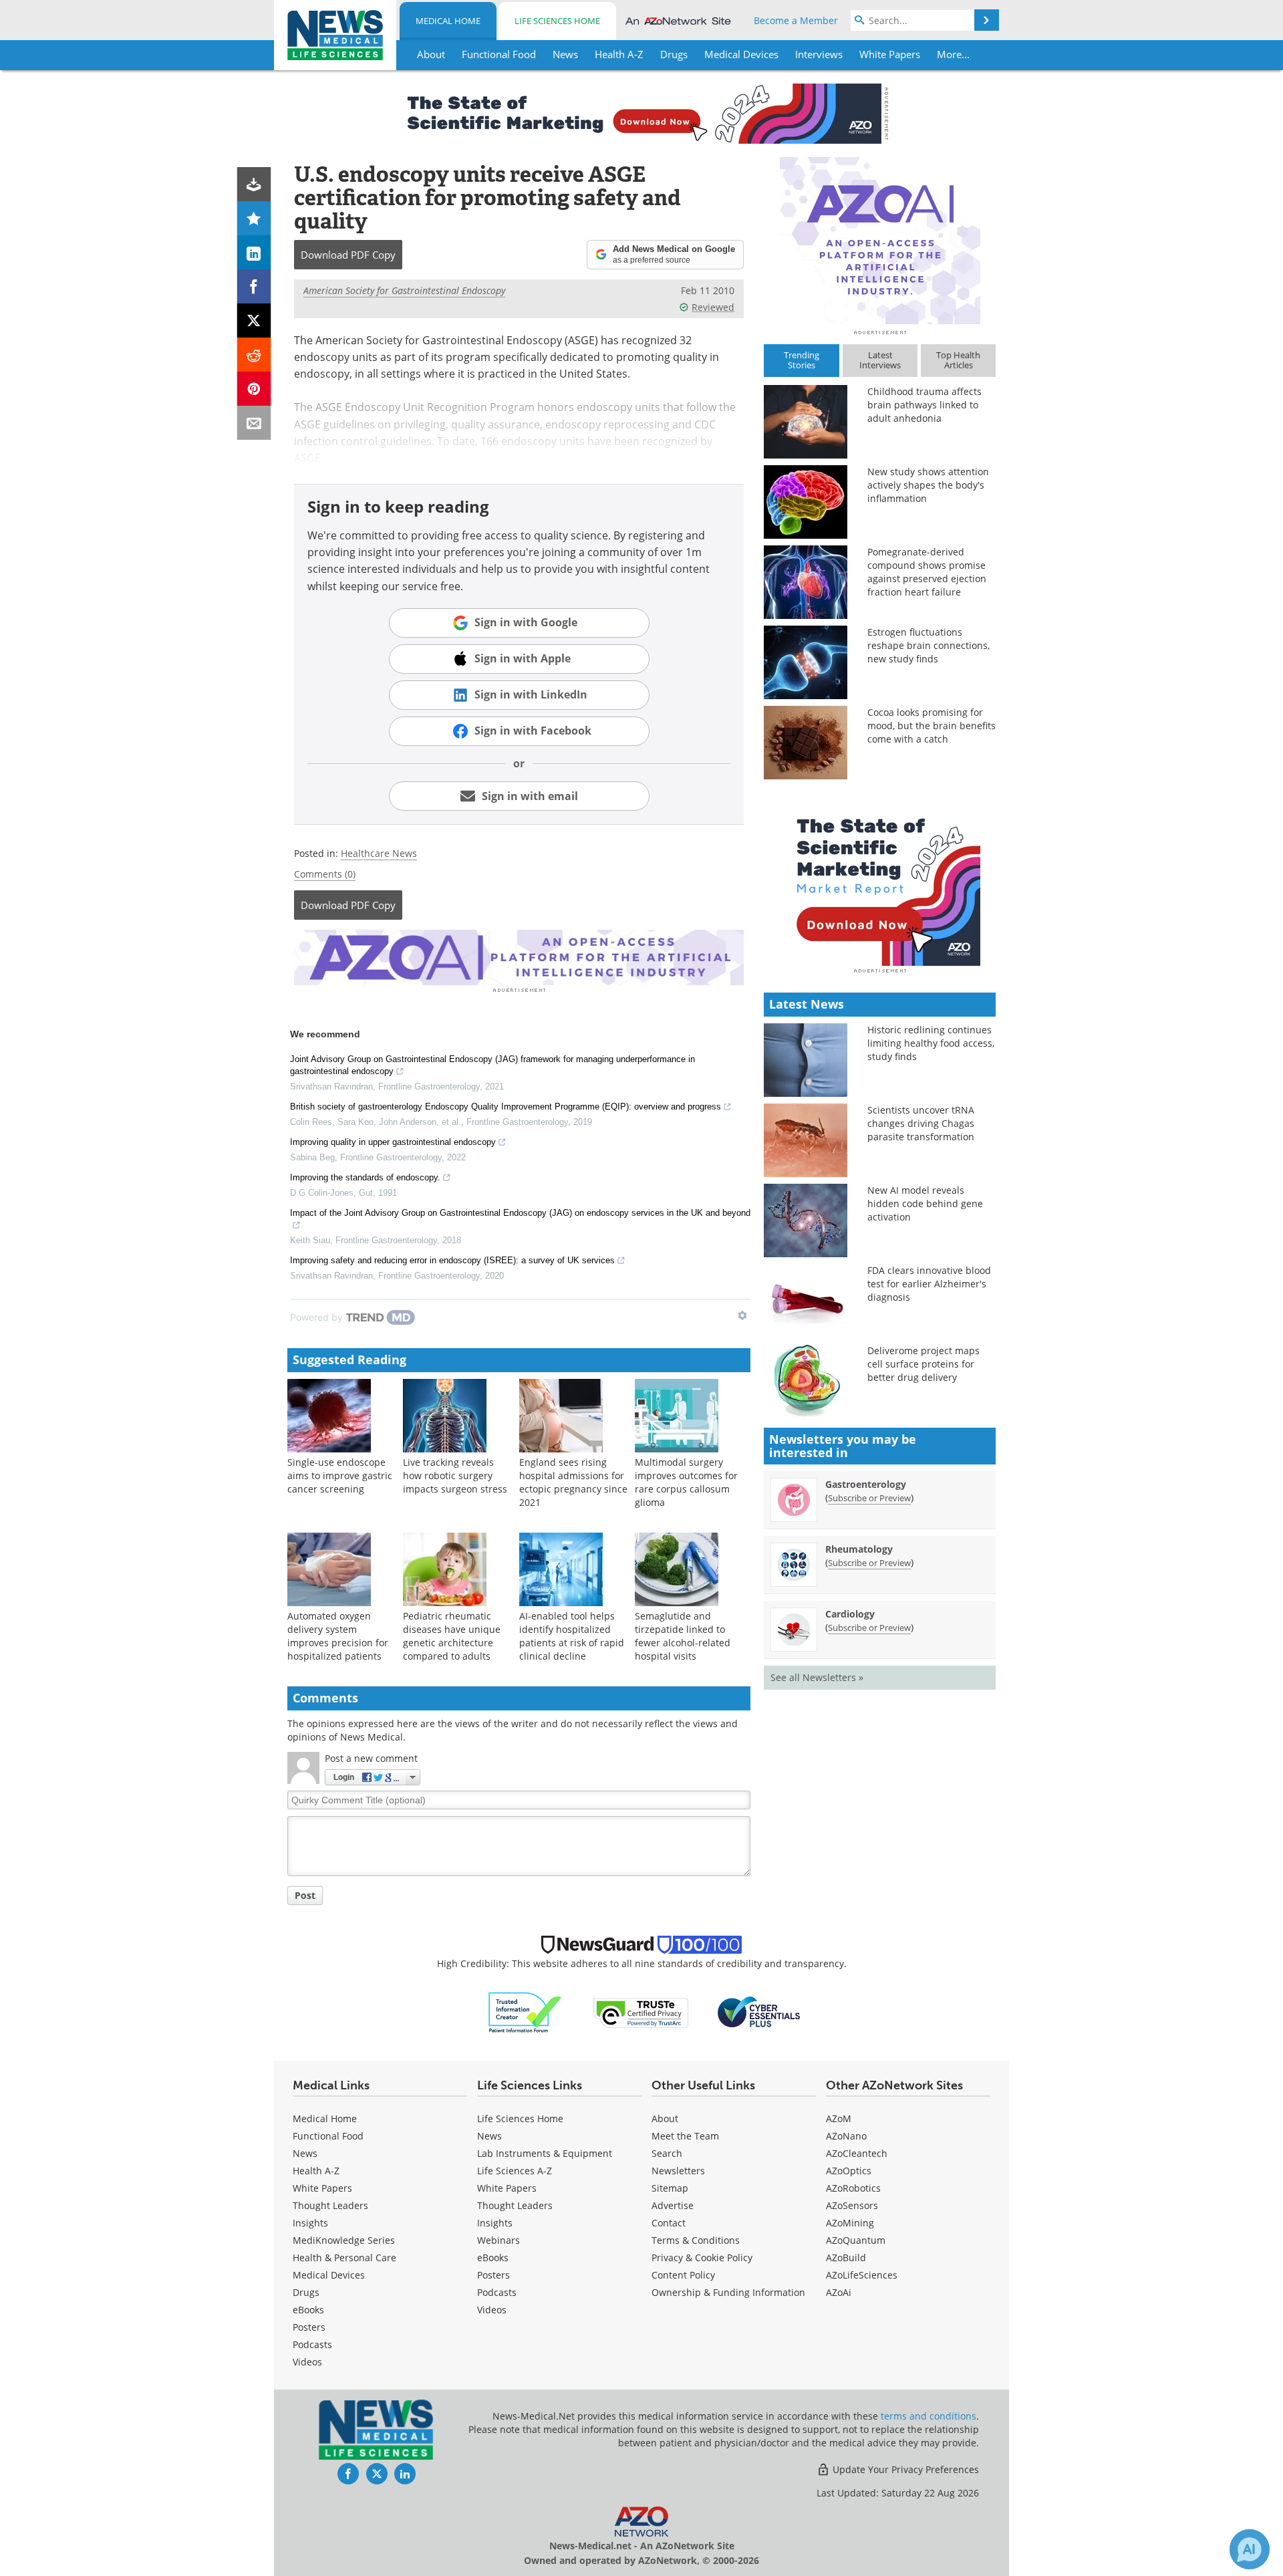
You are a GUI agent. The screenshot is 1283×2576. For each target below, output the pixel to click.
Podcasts (312, 2344)
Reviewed (713, 307)
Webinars (498, 2240)
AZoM (839, 2118)
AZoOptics (849, 2171)
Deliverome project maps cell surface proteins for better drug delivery (923, 1364)
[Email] (254, 423)
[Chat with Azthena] (1250, 2549)
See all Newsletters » (817, 1677)
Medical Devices (329, 2275)
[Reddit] (254, 355)
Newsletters (678, 2171)
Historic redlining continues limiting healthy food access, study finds (931, 1043)
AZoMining (850, 2223)
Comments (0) (325, 874)
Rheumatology (859, 1549)
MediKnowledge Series (344, 2240)
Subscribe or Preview (869, 1498)
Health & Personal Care (344, 2258)
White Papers (322, 2188)
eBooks (308, 2310)
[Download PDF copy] (254, 184)
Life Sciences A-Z (515, 2171)
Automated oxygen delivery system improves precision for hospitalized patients (338, 1636)
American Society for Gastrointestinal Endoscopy (404, 290)
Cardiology (850, 1614)
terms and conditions (929, 2416)
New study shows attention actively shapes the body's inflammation (928, 485)
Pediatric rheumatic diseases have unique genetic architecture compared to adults (452, 1636)
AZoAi (839, 2292)
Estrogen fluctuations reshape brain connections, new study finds (929, 645)
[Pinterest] (254, 389)
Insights (310, 2223)
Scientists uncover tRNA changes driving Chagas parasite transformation (921, 1123)
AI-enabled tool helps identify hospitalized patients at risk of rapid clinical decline (572, 1636)
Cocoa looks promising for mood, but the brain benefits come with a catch (932, 726)
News (305, 2153)
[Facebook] (254, 286)
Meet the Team (685, 2136)
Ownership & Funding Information (728, 2292)
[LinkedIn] (254, 252)
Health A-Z (316, 2171)
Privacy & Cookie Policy (702, 2258)
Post (305, 1895)
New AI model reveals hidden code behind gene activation (925, 1203)
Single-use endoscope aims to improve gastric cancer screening (340, 1475)
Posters (309, 2327)
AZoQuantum (856, 2240)
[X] (254, 320)
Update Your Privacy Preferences (904, 2469)
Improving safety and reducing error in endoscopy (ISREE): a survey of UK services (452, 1260)
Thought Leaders (330, 2205)
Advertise (673, 2205)
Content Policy (683, 2275)
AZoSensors (852, 2205)
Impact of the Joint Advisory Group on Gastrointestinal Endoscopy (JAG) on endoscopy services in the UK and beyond (520, 1213)
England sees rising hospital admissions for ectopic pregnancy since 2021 (573, 1482)
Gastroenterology (866, 1484)
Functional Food (328, 2136)
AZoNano (846, 2136)
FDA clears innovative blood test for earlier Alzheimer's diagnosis (929, 1284)
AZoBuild (846, 2258)
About (665, 2118)
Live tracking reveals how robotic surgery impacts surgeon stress (455, 1475)
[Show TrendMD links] (742, 1315)
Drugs (306, 2292)
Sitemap (670, 2188)
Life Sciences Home (557, 21)
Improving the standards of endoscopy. (365, 1177)
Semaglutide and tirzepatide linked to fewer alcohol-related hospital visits (683, 1636)
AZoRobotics (853, 2188)
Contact (669, 2223)
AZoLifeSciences (862, 2275)
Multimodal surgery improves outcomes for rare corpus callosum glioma (686, 1482)
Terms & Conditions (696, 2240)
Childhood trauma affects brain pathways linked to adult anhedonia (924, 405)
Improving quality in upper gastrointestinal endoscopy (393, 1142)
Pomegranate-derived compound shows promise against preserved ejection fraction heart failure (927, 572)
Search (667, 2153)
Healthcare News (379, 853)
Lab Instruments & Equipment (545, 2153)
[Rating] (254, 218)
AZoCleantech (857, 2153)
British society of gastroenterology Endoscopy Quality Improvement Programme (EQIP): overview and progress (506, 1107)
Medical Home (448, 21)
